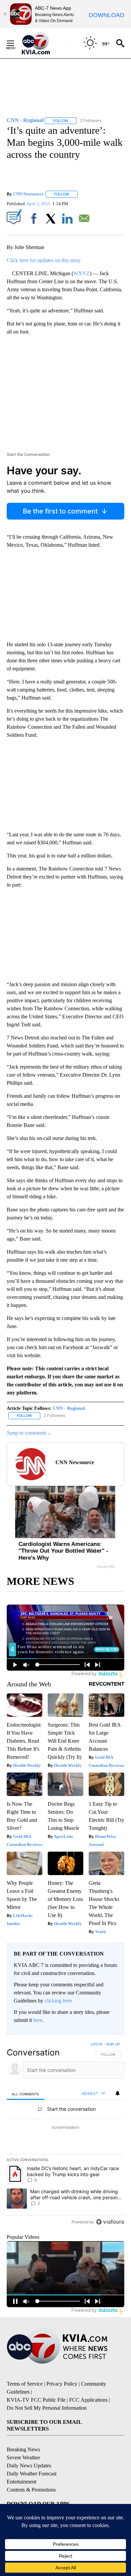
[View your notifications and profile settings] (118, 2093)
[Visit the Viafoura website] (110, 2222)
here (38, 2020)
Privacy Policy (62, 2384)
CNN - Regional (69, 1408)
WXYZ (81, 273)
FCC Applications (88, 2400)
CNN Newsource (28, 194)
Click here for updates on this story (44, 260)
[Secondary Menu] (15, 43)
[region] (65, 2135)
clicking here (58, 2001)
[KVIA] (43, 43)
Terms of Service (25, 2384)
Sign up (113, 2044)
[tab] (26, 2094)
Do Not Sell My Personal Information (47, 2408)
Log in (97, 2044)
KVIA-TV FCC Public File (36, 2400)
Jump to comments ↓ (29, 1433)
